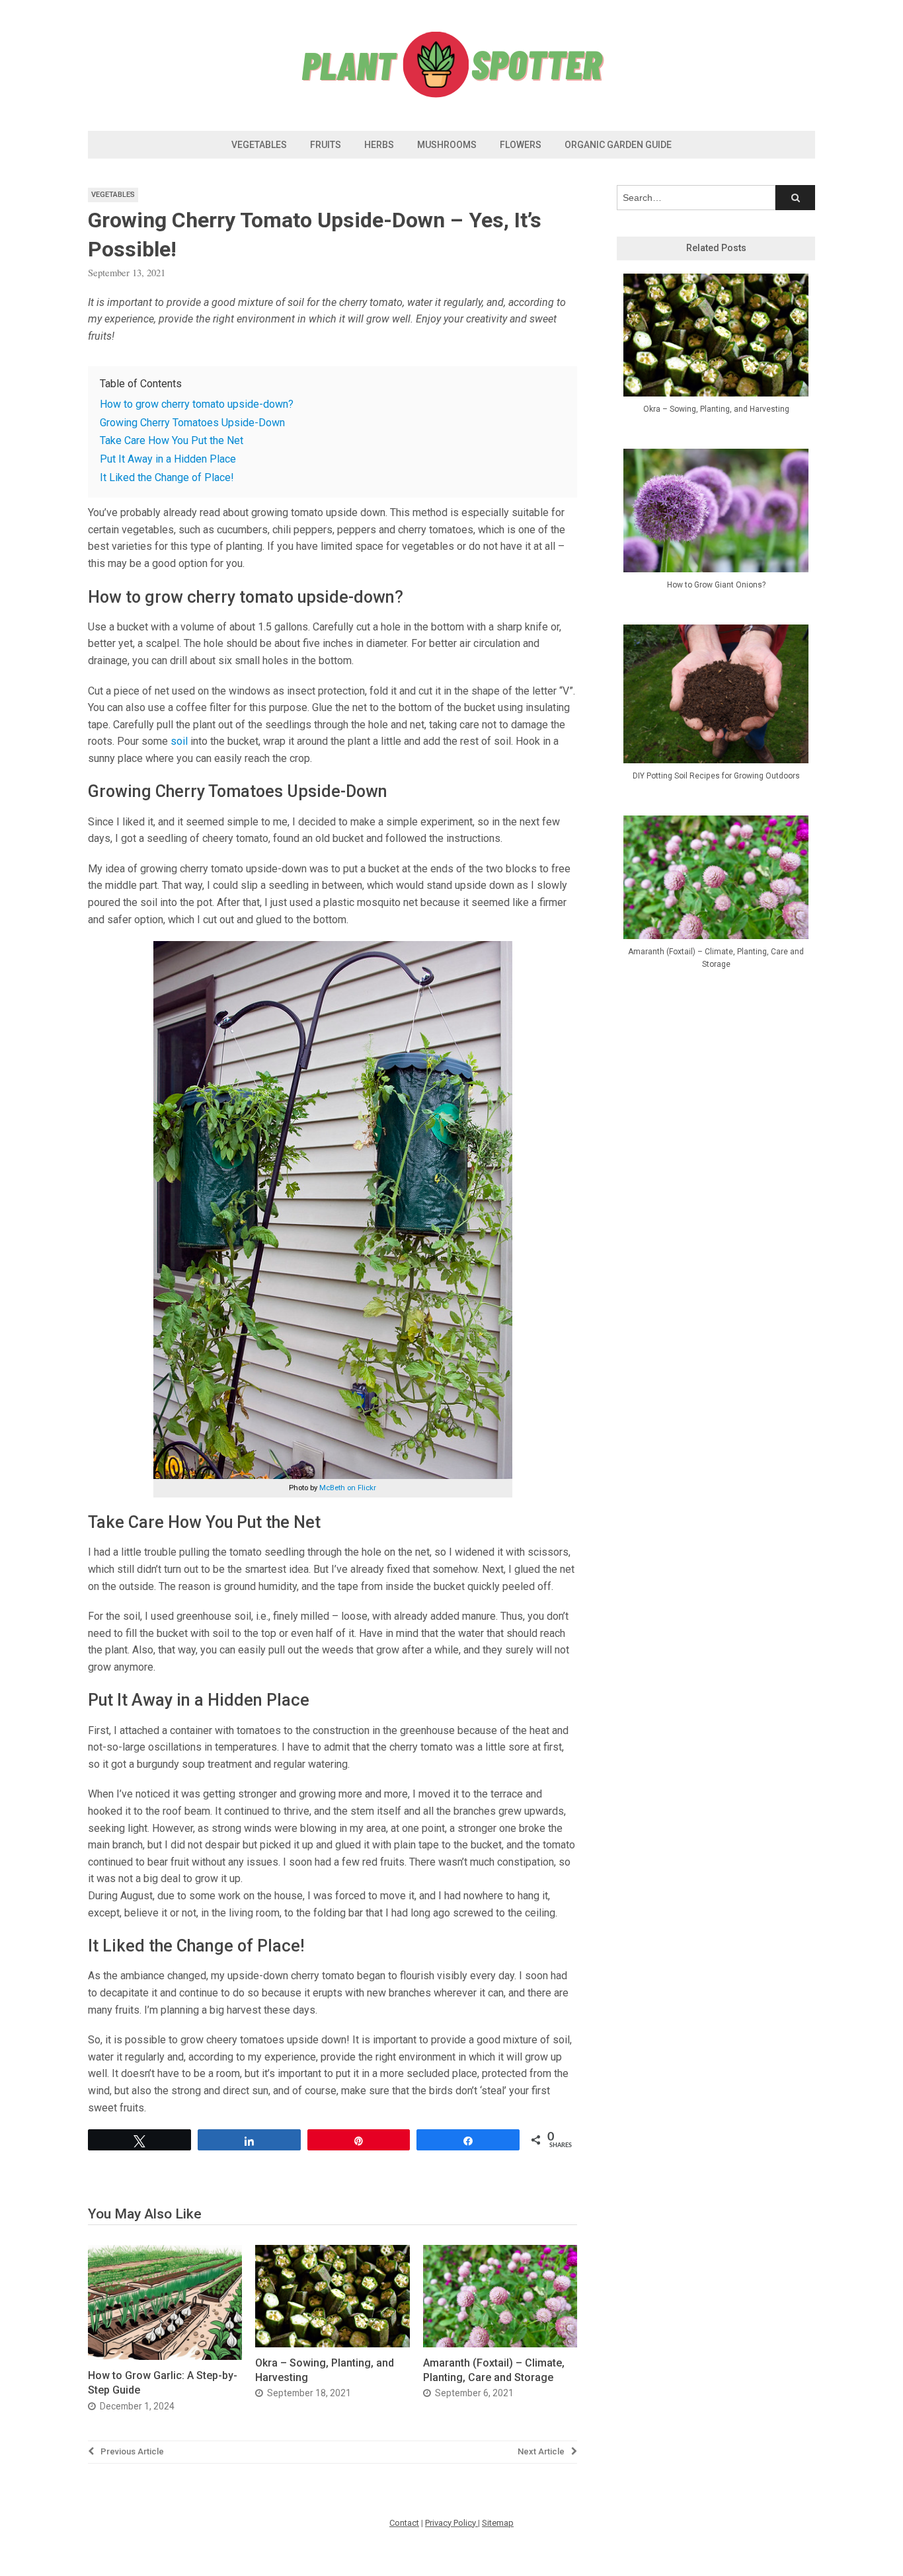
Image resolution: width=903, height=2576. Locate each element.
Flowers (521, 145)
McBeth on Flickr (348, 1488)
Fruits (326, 145)
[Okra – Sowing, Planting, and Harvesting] (332, 2344)
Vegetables (259, 145)
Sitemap (498, 2523)
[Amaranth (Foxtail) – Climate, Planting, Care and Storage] (500, 2344)
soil (179, 741)
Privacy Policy (451, 2523)
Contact (404, 2523)
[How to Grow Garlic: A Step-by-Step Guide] (165, 2356)
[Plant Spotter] (451, 95)
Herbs (379, 145)
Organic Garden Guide (618, 145)
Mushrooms (447, 145)
